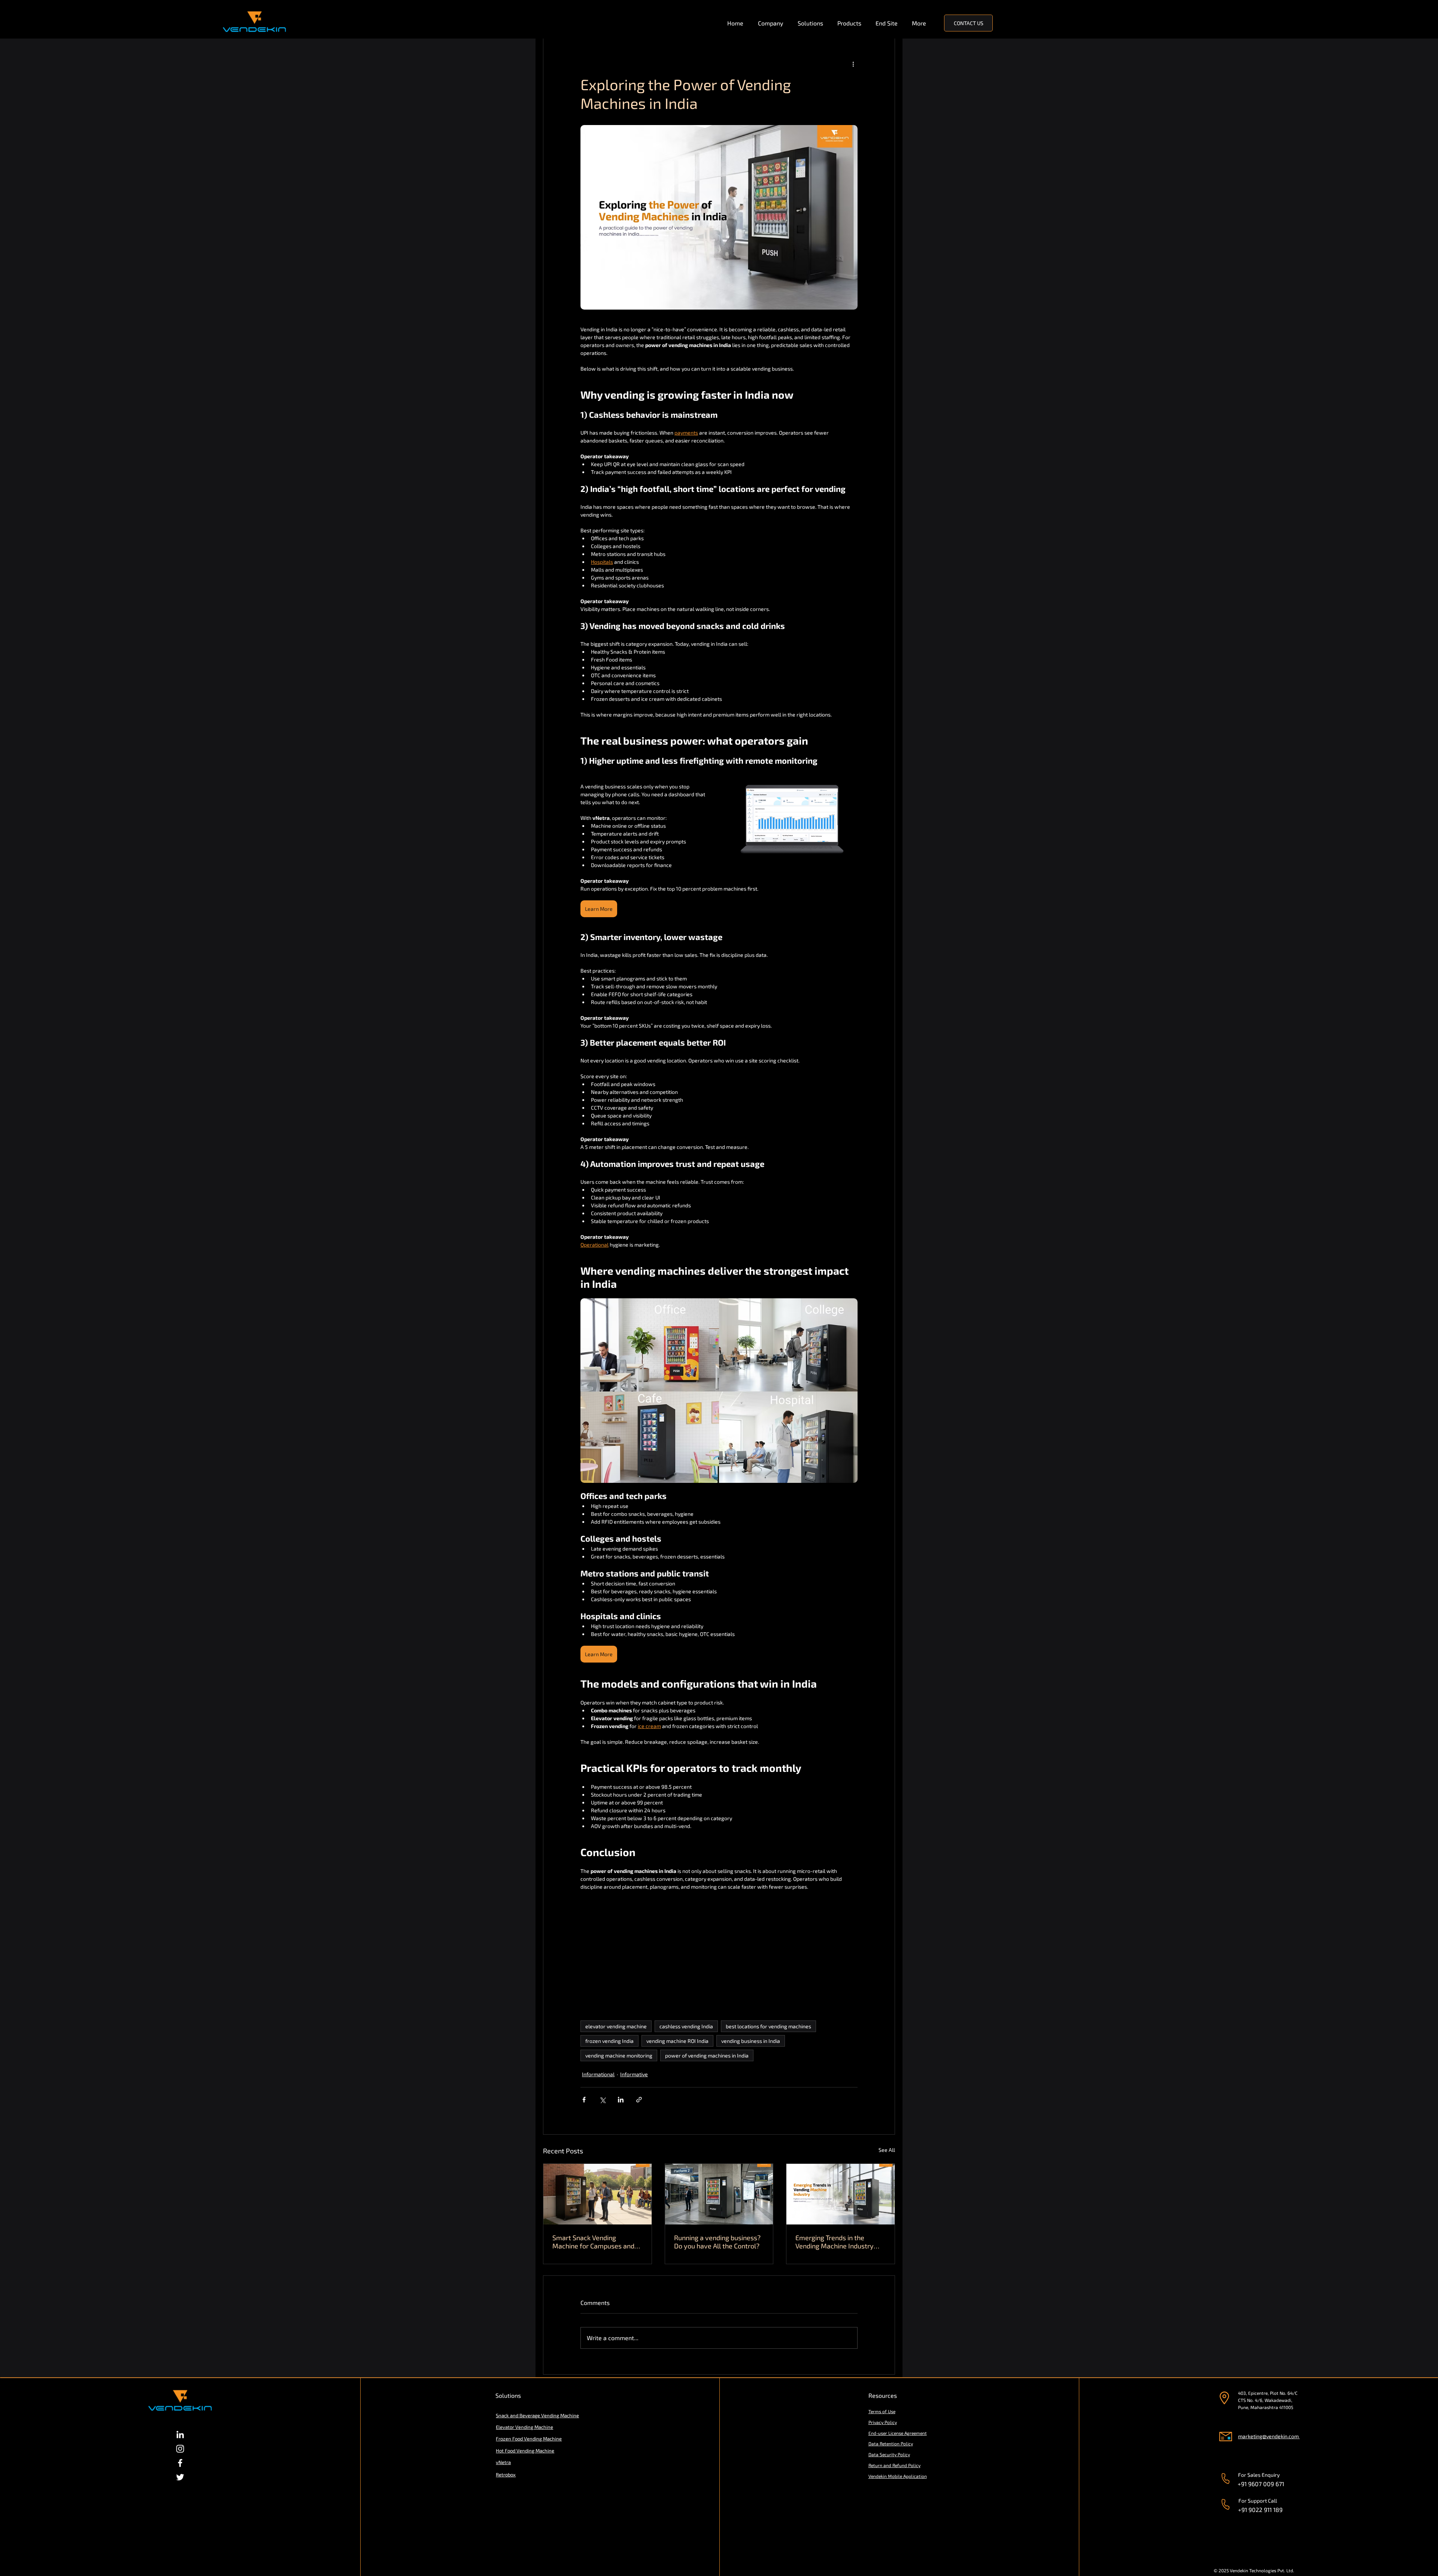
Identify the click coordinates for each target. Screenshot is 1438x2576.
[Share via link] (639, 2100)
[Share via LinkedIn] (621, 2100)
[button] (772, 23)
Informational (598, 2074)
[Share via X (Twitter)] (602, 2100)
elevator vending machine (616, 2026)
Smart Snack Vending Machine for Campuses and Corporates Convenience (593, 2242)
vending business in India (751, 2041)
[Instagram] (180, 2449)
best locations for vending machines (768, 2026)
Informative (634, 2074)
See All (887, 2150)
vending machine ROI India (677, 2041)
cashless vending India (686, 2026)
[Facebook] (180, 2463)
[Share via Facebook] (584, 2100)
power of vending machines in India (707, 2055)
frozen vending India (609, 2041)
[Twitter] (180, 2477)
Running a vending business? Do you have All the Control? (717, 2242)
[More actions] (853, 64)
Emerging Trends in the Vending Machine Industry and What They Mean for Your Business (840, 2242)
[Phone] (1225, 2478)
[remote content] (719, 1956)
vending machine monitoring (619, 2055)
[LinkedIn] (180, 2434)
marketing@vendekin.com (1268, 2436)
